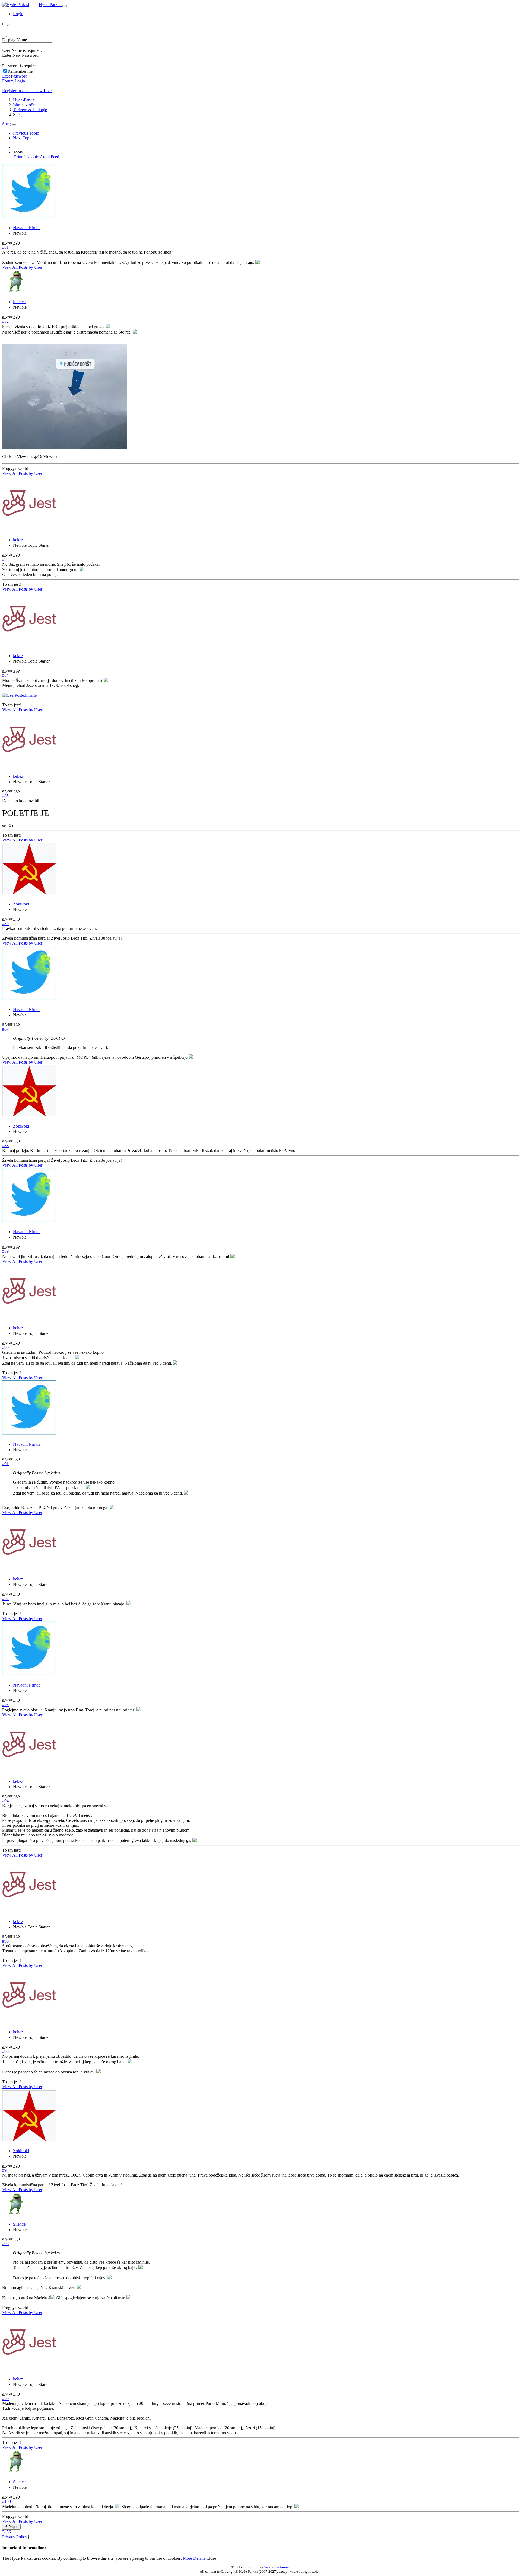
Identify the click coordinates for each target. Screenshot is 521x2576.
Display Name (15, 40)
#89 (5, 1251)
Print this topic (26, 157)
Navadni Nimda (27, 228)
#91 (5, 1464)
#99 (5, 2399)
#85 (5, 796)
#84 (5, 675)
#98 (5, 2244)
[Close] (4, 36)
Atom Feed (49, 157)
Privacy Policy (15, 2537)
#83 (5, 559)
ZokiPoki (21, 904)
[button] (18, 14)
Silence (19, 302)
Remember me (20, 71)
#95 (5, 1941)
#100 (7, 2501)
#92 (5, 1599)
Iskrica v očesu (26, 105)
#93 (5, 1705)
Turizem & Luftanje (30, 110)
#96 (5, 2051)
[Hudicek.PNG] (65, 447)
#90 (5, 1347)
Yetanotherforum (276, 2567)
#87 (5, 1029)
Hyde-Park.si (51, 4)
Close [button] (211, 2558)
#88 (5, 1146)
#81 (5, 247)
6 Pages (11, 2527)
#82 (5, 321)
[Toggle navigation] (65, 6)
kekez (18, 540)
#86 (5, 924)
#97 (5, 2170)
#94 (5, 1801)
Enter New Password (20, 55)
